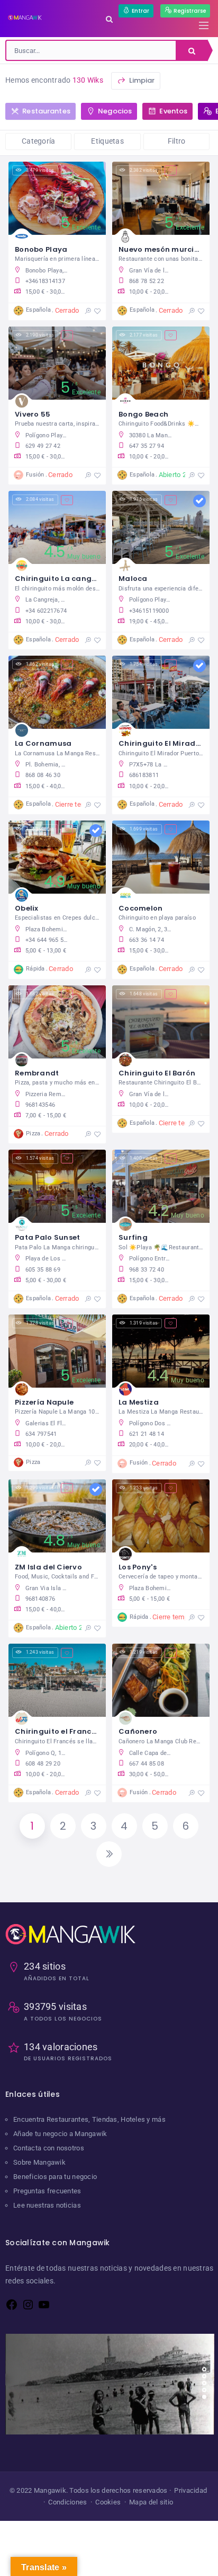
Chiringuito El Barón (157, 1073)
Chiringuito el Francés (57, 1731)
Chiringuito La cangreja (61, 579)
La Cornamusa (43, 743)
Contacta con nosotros (49, 2148)
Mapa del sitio (151, 2502)
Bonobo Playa (41, 249)
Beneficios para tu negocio (55, 2177)
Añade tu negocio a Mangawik (60, 2134)
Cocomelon (141, 908)
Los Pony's (138, 1567)
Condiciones (67, 2502)
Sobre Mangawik (39, 2162)
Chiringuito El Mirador (161, 743)
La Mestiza (139, 1402)
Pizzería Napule (44, 1402)
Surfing (133, 1237)
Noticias (33, 2368)
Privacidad (190, 2490)
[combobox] (91, 50)
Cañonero (138, 1731)
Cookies (108, 2502)
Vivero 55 (33, 414)
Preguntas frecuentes (47, 2191)
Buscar (192, 50)
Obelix (27, 908)
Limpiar (141, 80)
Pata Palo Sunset (47, 1237)
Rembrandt (37, 1073)
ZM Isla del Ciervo (48, 1567)
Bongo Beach (143, 414)
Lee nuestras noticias (47, 2205)
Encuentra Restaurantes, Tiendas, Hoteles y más (89, 2119)
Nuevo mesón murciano (164, 249)
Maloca (133, 579)
